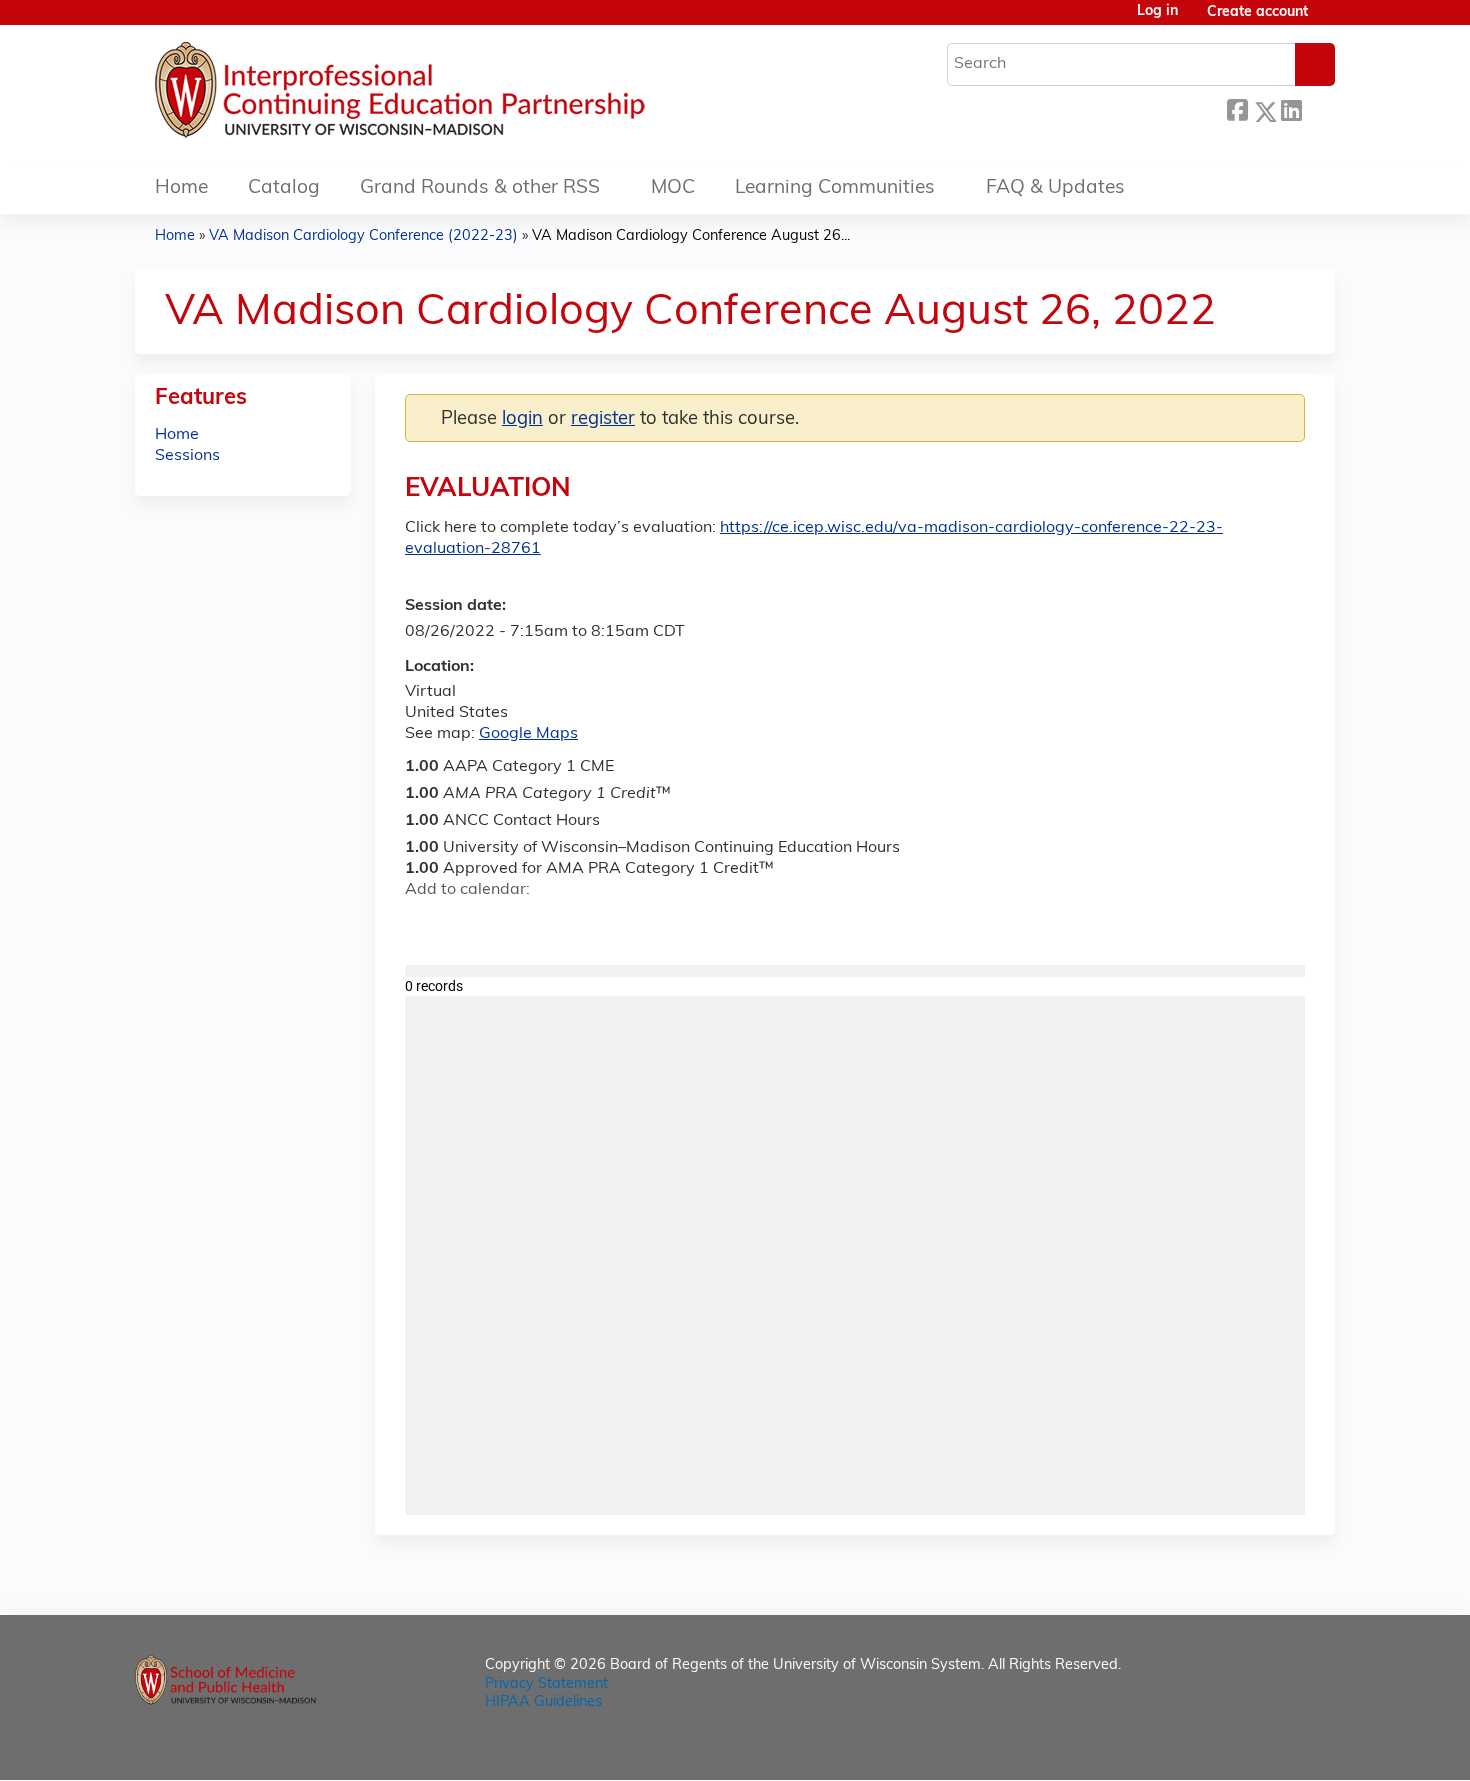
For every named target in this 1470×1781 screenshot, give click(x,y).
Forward (1318, 108)
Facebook (1237, 108)
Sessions (187, 456)
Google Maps (528, 734)
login (522, 419)
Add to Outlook (563, 926)
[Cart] (1329, 20)
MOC (673, 188)
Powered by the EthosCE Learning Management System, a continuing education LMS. (1264, 1747)
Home (181, 188)
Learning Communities (835, 188)
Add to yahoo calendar (470, 926)
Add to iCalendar (515, 925)
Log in (1157, 12)
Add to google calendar (425, 926)
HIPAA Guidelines (543, 1702)
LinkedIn (1291, 108)
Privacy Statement (546, 1684)
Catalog (284, 188)
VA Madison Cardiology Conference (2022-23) (363, 236)
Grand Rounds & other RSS (480, 188)
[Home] (460, 95)
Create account (1257, 12)
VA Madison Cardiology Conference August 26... (691, 236)
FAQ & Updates (1055, 188)
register (603, 419)
